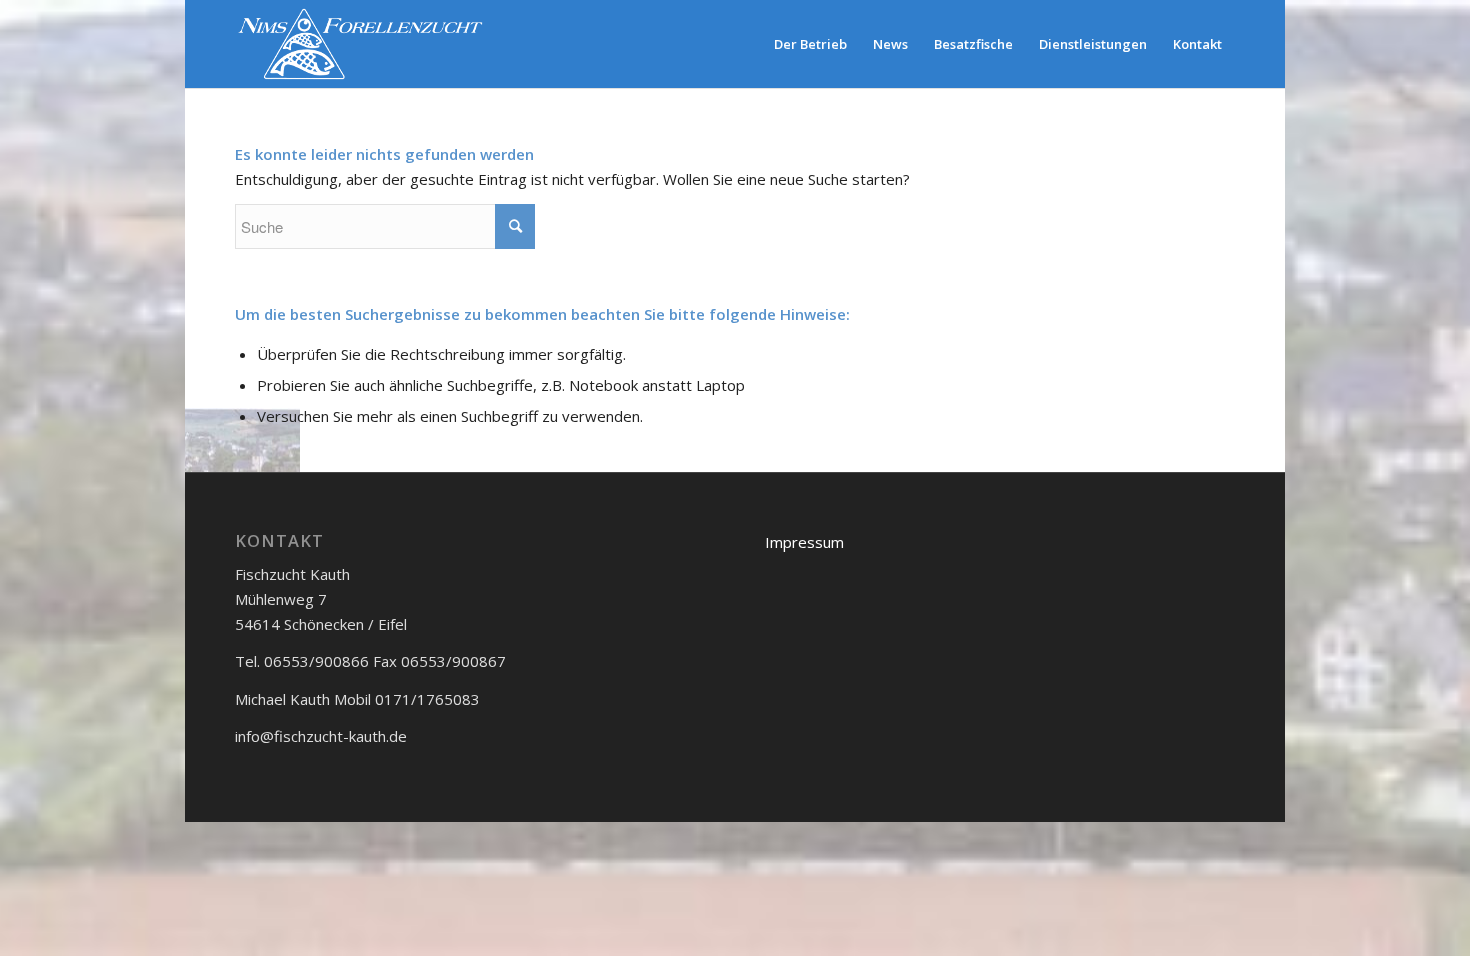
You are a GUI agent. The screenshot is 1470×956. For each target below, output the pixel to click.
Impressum (804, 542)
